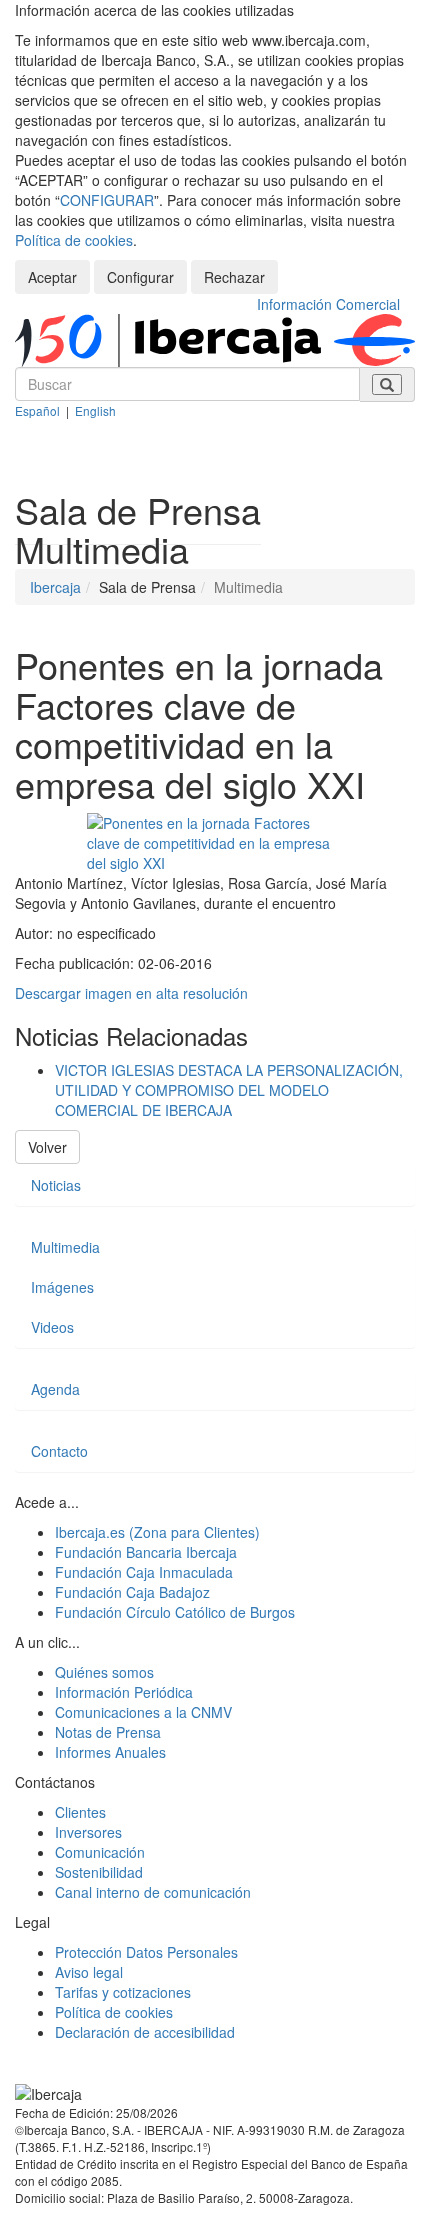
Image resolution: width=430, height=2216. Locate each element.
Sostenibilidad (99, 1872)
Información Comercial (328, 304)
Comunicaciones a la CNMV (143, 1712)
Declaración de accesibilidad (145, 2032)
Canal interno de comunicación (153, 1892)
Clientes (80, 1812)
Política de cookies (74, 240)
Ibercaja (55, 587)
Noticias (56, 1185)
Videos (52, 1327)
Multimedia (65, 1247)
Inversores (88, 1832)
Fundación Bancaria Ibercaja (146, 1552)
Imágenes (62, 1287)
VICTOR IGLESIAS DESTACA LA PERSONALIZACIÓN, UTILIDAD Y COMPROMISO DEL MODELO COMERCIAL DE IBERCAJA (229, 1090)
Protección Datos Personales (146, 1952)
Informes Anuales (110, 1752)
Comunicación (100, 1852)
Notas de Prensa (108, 1732)
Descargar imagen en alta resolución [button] (131, 993)
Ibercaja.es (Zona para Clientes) (157, 1532)
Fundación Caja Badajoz (132, 1592)
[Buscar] (387, 384)
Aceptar (52, 277)
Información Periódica (124, 1692)
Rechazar (234, 277)
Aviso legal (89, 1972)
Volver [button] (47, 1147)
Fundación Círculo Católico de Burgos (175, 1612)
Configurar (140, 277)
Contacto (59, 1451)
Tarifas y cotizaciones (123, 1992)
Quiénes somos (104, 1672)
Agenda (55, 1389)
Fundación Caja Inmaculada (144, 1572)
